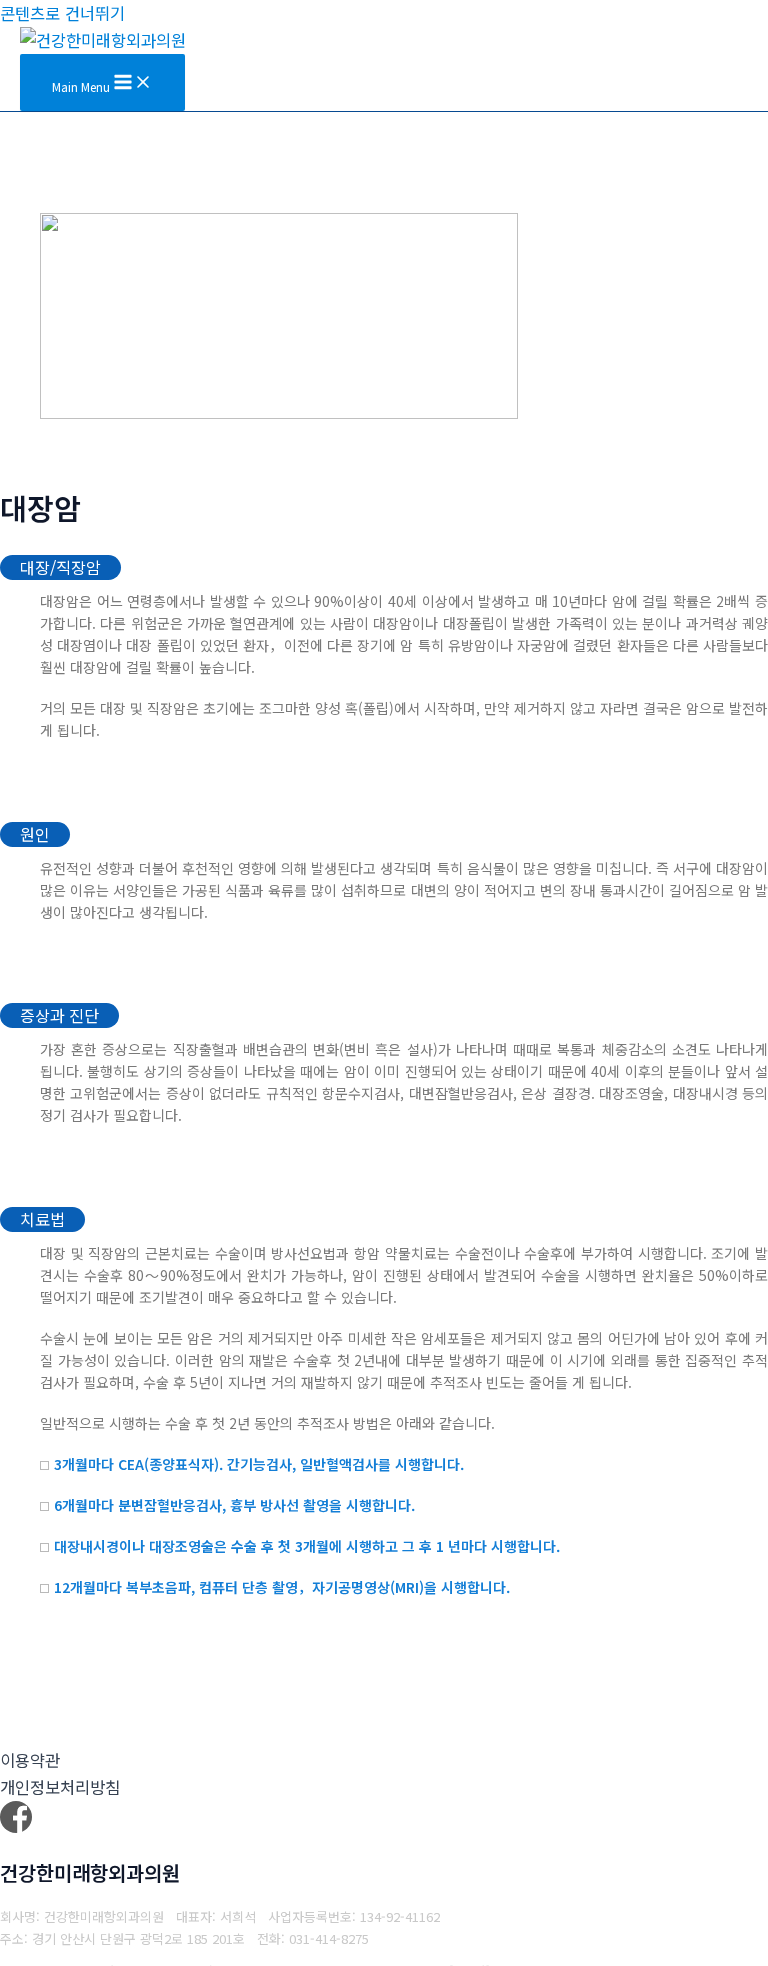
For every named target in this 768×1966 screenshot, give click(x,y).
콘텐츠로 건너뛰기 (62, 13)
